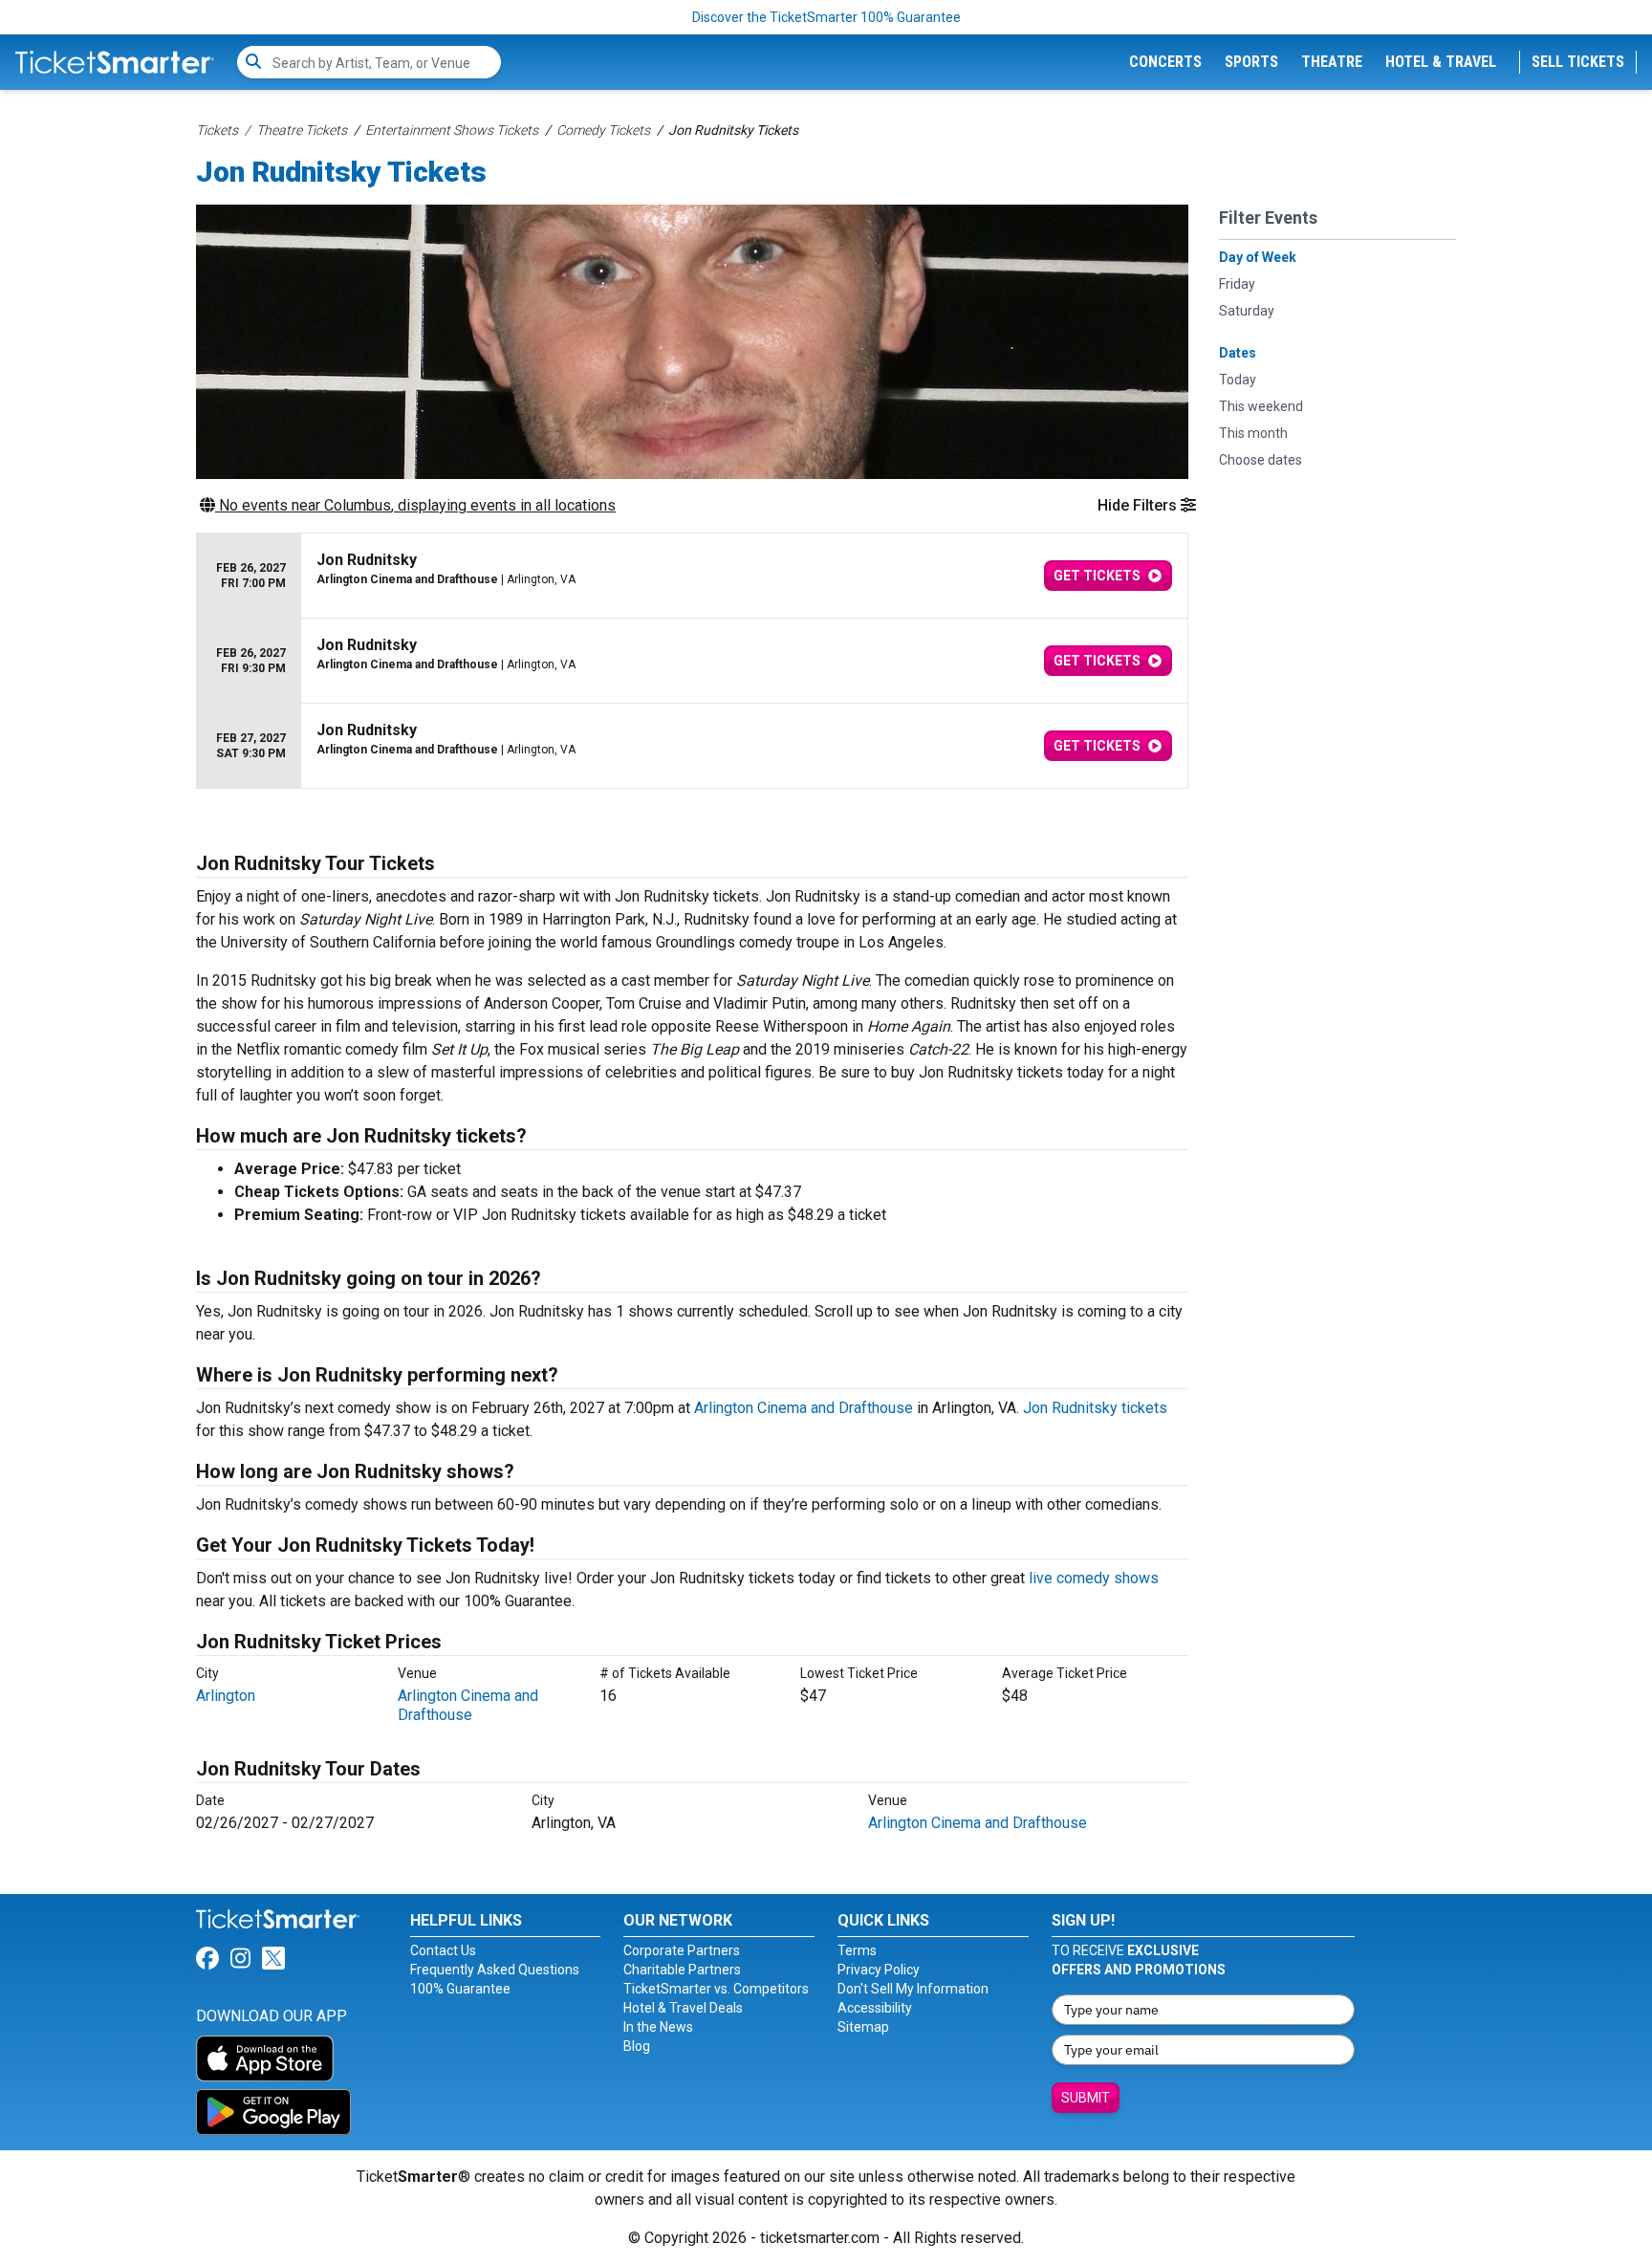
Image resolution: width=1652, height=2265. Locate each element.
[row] (692, 576)
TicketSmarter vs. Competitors (716, 1989)
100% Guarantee (460, 1989)
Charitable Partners (682, 1970)
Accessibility (875, 2008)
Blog (637, 2046)
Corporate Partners (682, 1950)
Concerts (1165, 62)
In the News (658, 2027)
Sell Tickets (1578, 62)
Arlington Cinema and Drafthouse (804, 1408)
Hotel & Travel (1441, 62)
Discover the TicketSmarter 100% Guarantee (826, 17)
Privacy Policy (879, 1970)
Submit (1086, 2098)
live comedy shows (1094, 1578)
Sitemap (863, 2027)
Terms (857, 1950)
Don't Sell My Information (913, 1989)
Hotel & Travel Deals (683, 2008)
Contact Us (443, 1950)
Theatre (1332, 62)
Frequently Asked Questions (495, 1970)
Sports (1251, 62)
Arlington (226, 1696)
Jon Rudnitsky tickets (1095, 1408)
